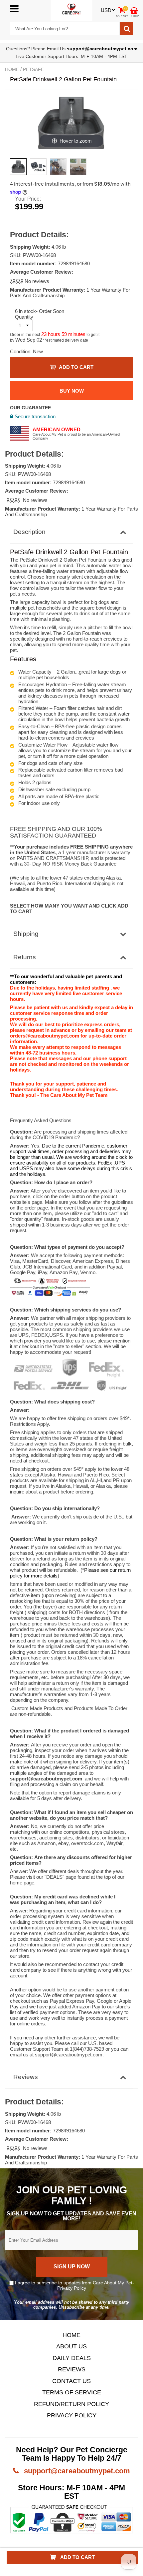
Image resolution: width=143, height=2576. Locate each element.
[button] (17, 281)
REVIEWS (72, 2369)
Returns (25, 957)
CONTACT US (71, 2381)
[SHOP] (134, 10)
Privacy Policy (72, 2288)
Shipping (26, 934)
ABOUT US (71, 2346)
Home (12, 69)
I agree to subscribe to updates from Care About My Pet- (74, 2285)
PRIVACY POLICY (72, 2415)
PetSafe (33, 69)
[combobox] (65, 29)
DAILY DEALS (72, 2358)
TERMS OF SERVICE (72, 2392)
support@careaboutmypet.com (76, 2471)
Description (29, 532)
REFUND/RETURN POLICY (71, 2404)
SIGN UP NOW (72, 2267)
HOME (71, 2335)
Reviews (26, 2077)
